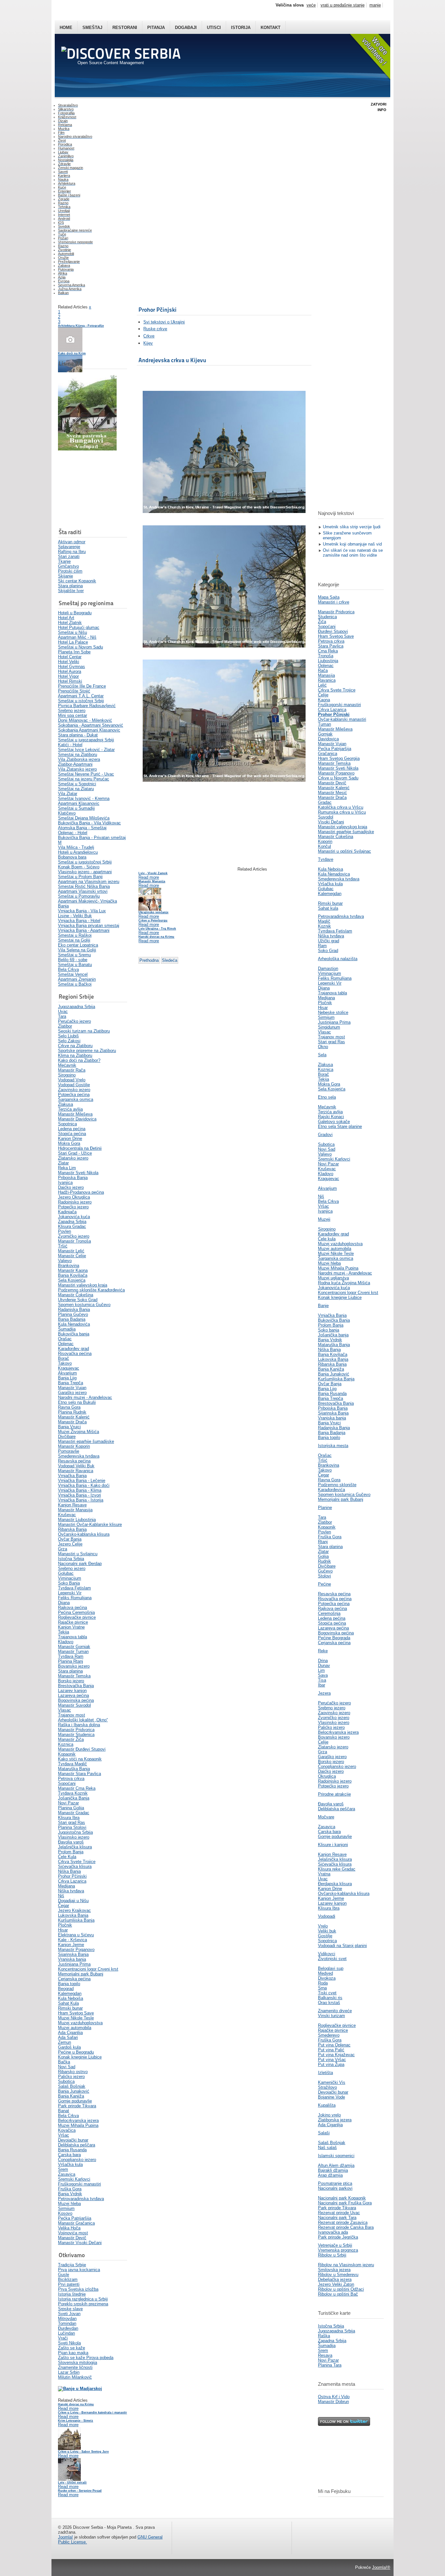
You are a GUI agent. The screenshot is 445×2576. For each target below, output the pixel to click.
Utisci (214, 28)
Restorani (125, 28)
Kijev (148, 343)
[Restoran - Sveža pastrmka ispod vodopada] (87, 449)
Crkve (149, 336)
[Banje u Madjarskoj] (80, 2389)
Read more (68, 2408)
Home (66, 28)
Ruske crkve (155, 329)
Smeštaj (92, 28)
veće (311, 5)
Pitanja (156, 28)
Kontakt (271, 28)
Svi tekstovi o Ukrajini (164, 322)
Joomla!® (381, 2567)
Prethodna (149, 960)
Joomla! (65, 2537)
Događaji (186, 28)
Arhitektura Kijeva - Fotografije (81, 326)
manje (375, 5)
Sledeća (170, 960)
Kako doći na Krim (72, 353)
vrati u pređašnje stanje (343, 5)
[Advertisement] (91, 490)
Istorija (241, 28)
